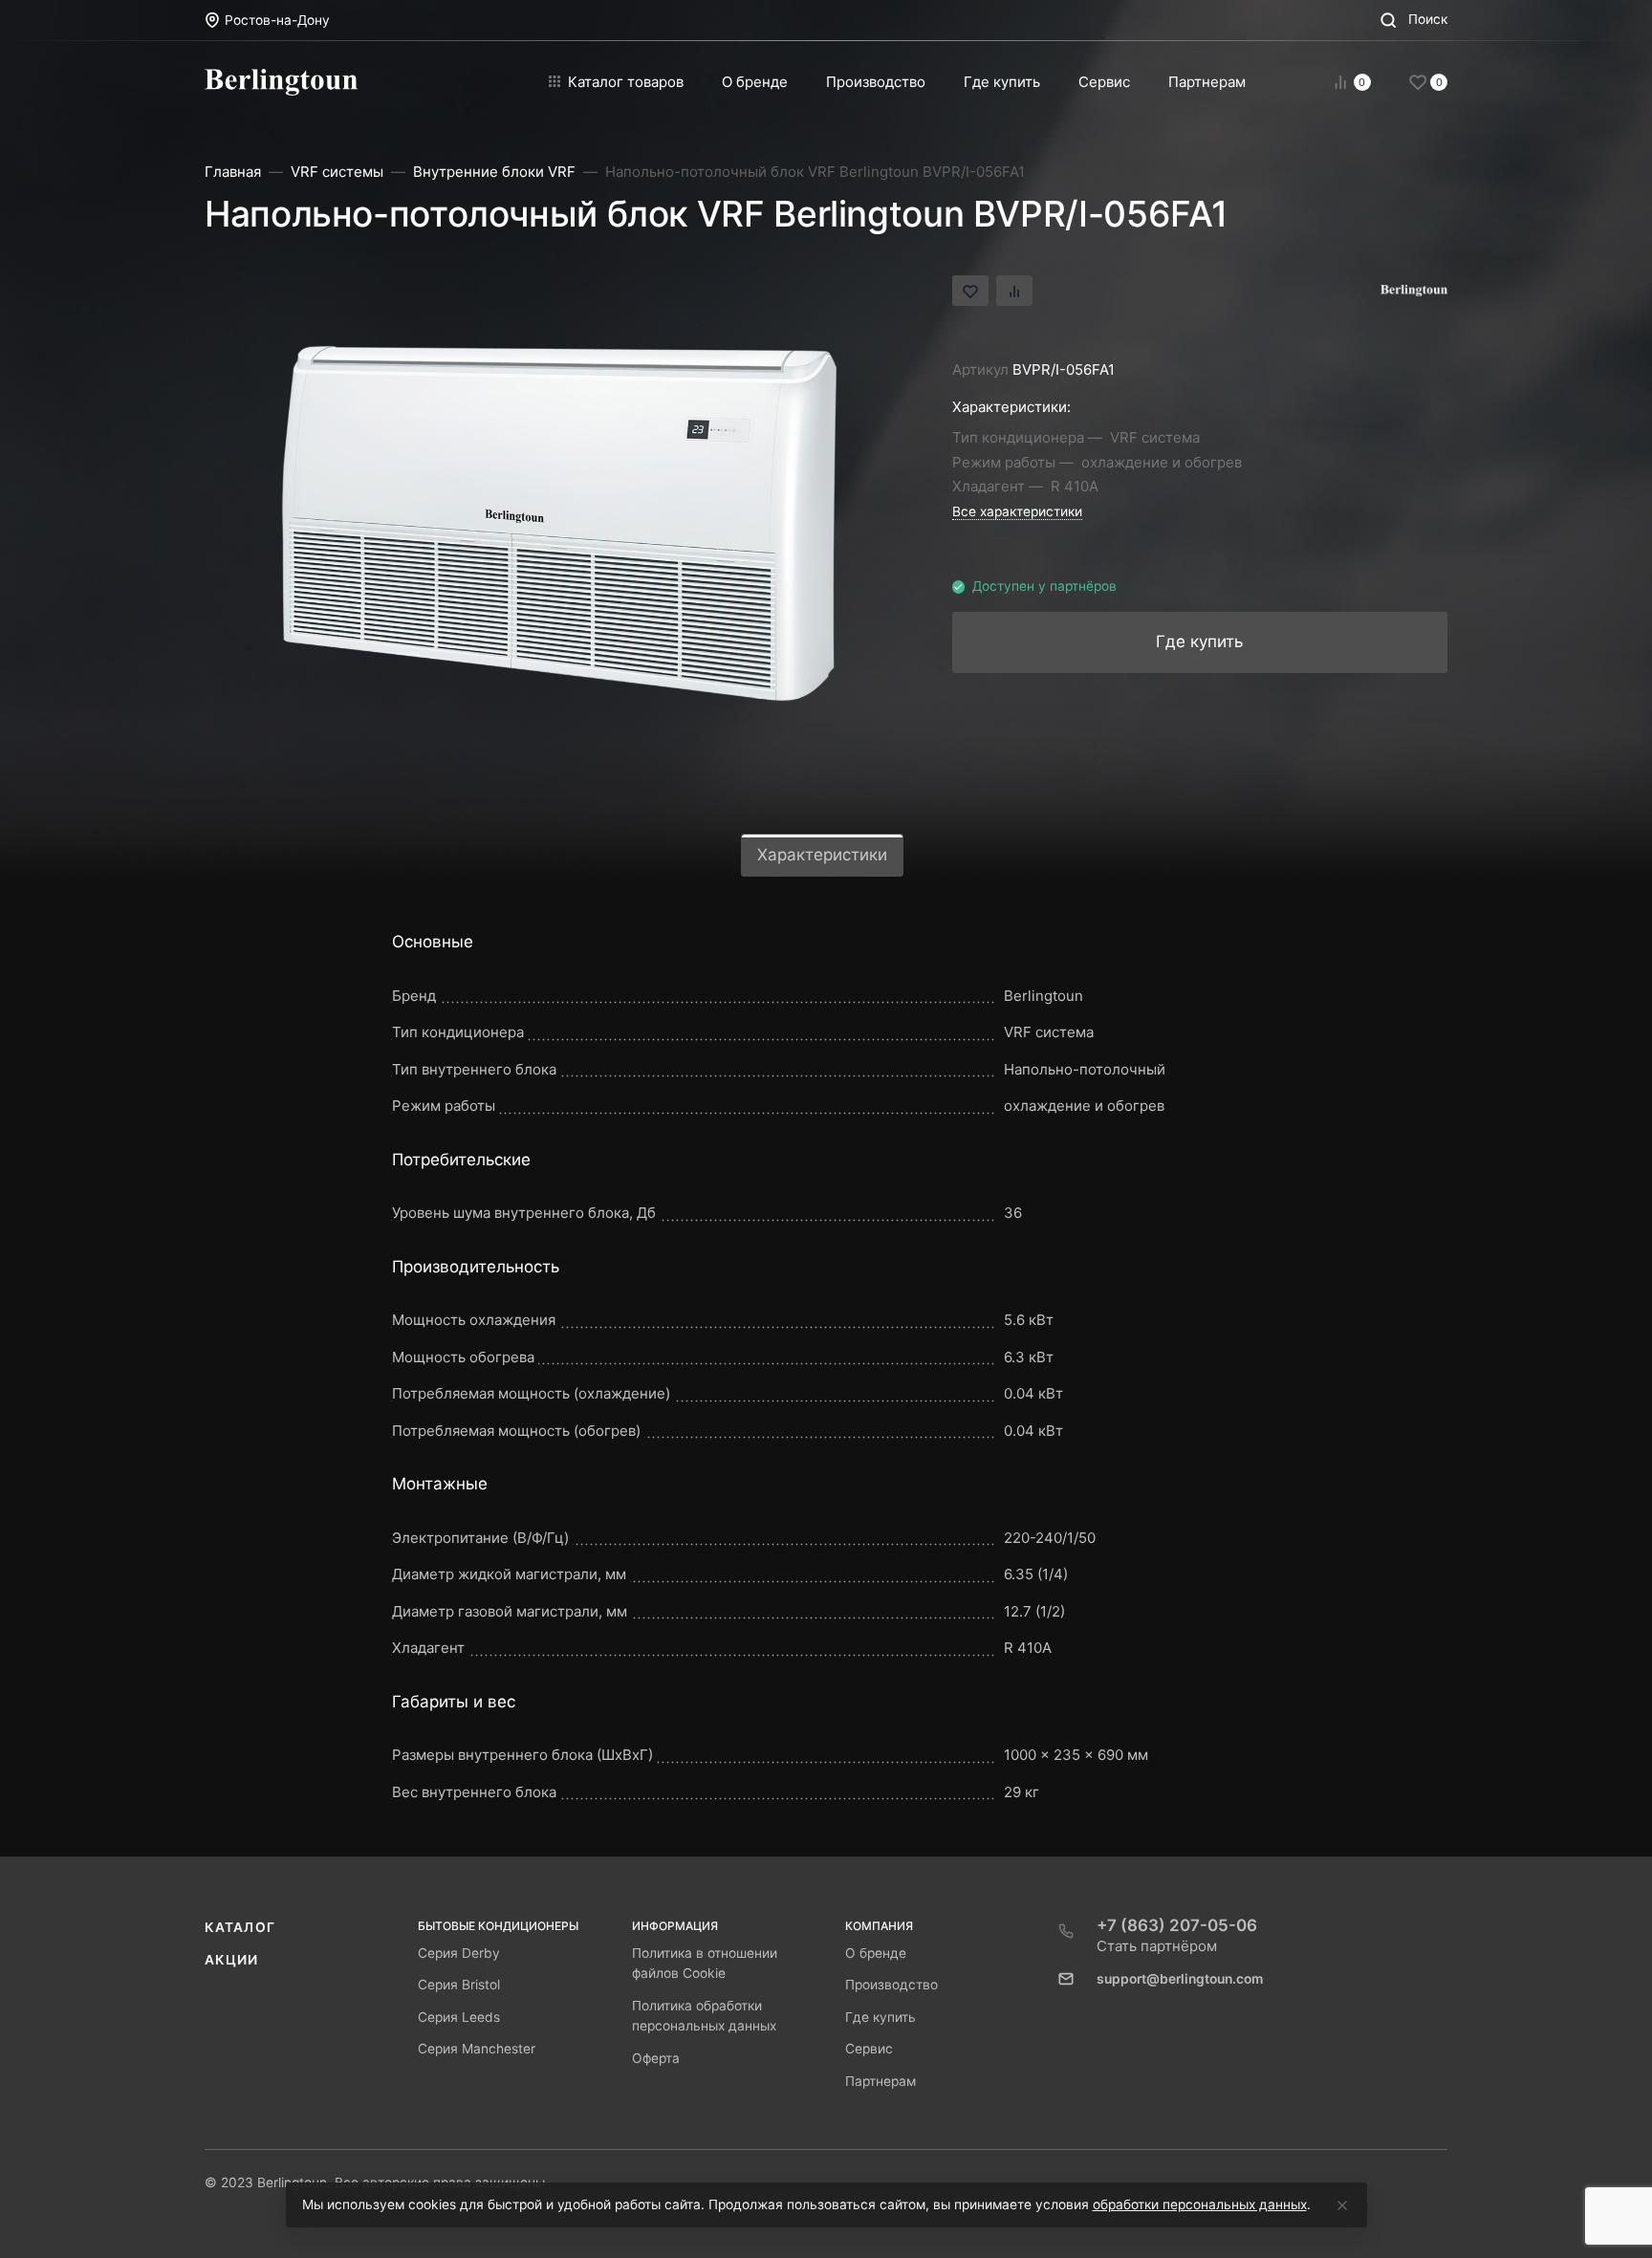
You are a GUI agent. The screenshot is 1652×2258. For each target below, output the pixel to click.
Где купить (880, 2017)
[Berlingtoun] (281, 82)
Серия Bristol (459, 1985)
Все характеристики (1017, 511)
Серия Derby (459, 1953)
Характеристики (822, 855)
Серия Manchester (477, 2049)
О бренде (876, 1953)
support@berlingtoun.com (1180, 1979)
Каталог (240, 1927)
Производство (891, 1985)
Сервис (869, 2049)
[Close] (1342, 2205)
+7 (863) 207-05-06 (1177, 1925)
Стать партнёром (1157, 1946)
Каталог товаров (626, 82)
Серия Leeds (459, 2017)
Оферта (656, 2058)
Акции (232, 1960)
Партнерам (880, 2081)
